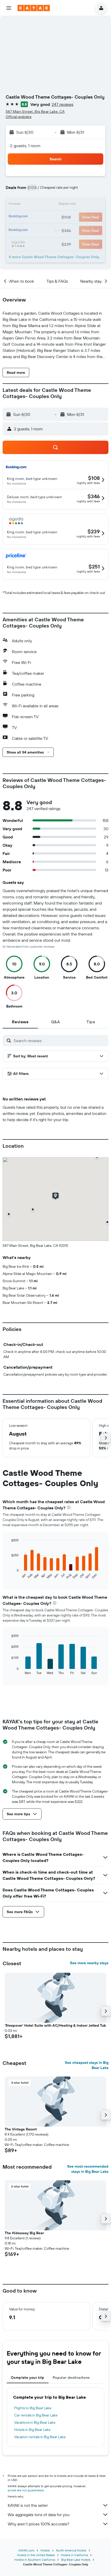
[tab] (20, 1022)
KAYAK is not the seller (28, 2505)
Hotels (45, 2550)
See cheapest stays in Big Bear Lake (87, 2065)
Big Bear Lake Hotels (76, 2560)
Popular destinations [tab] (71, 2377)
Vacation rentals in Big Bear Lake (40, 2437)
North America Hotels (71, 2550)
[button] (9, 8)
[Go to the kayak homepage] (34, 8)
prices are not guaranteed (26, 2490)
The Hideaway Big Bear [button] (24, 2233)
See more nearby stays (89, 1963)
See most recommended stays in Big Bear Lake (88, 2169)
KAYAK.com (26, 2550)
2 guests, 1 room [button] (25, 146)
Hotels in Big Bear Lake (32, 2430)
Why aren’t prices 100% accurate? (38, 2524)
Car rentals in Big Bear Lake (36, 2415)
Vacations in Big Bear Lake (35, 2422)
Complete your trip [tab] (28, 2377)
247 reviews (62, 104)
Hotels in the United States (36, 2555)
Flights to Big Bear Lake (33, 2408)
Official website (19, 117)
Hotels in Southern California (35, 2560)
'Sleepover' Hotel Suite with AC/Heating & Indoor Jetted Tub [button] (55, 2025)
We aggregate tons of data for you (39, 2515)
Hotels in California (74, 2555)
